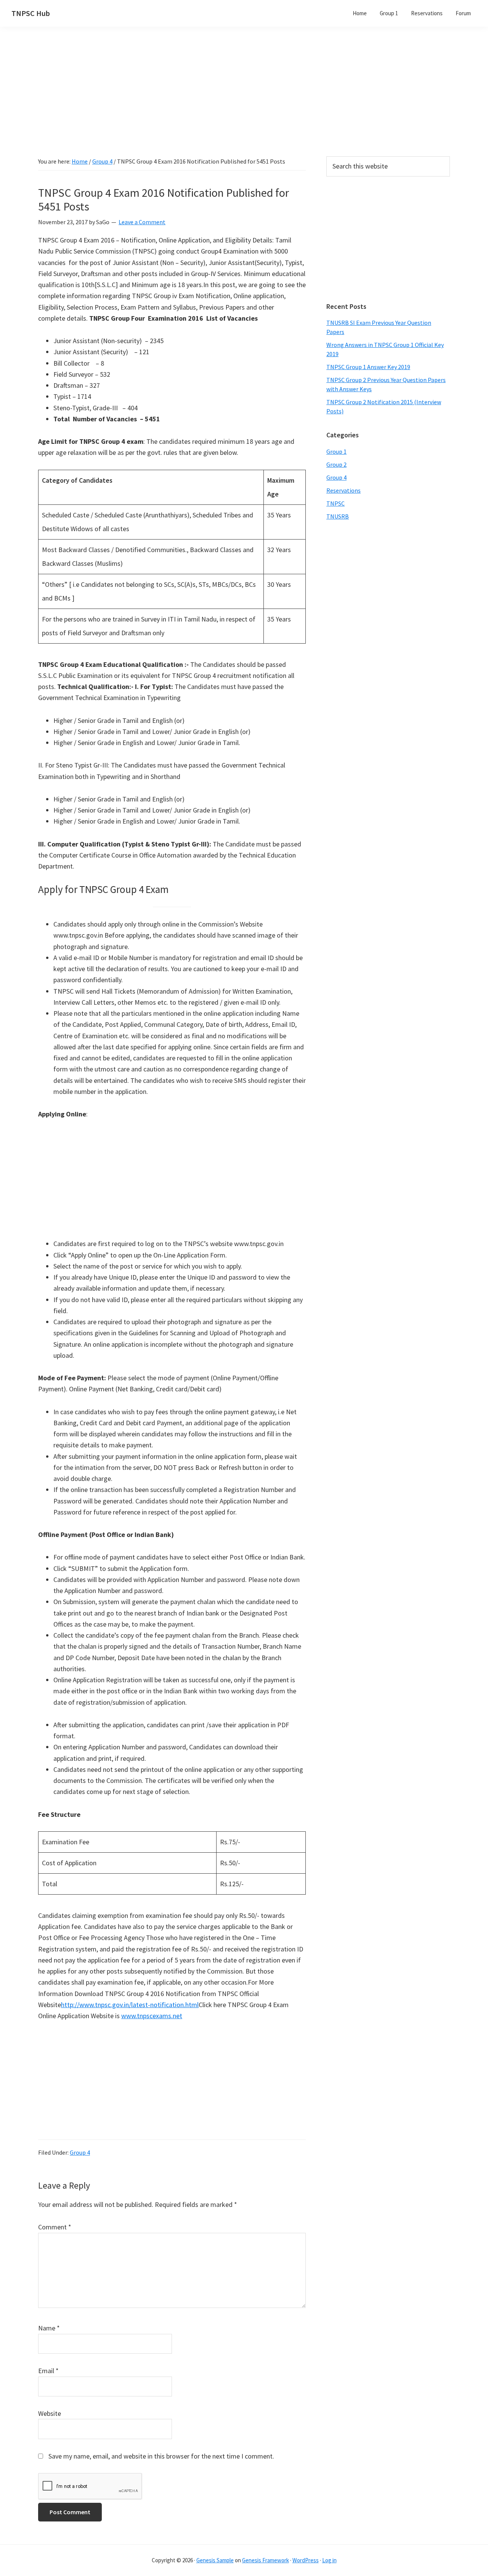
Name (49, 2328)
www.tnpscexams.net (152, 2016)
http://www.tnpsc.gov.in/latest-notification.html (130, 2005)
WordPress (306, 2560)
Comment (55, 2227)
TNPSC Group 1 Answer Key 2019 (368, 367)
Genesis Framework (266, 2560)
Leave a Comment (142, 222)
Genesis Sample (215, 2560)
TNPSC (335, 503)
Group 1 (336, 451)
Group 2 (336, 464)
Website (50, 2413)
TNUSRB (338, 516)
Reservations (344, 490)
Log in (329, 2560)
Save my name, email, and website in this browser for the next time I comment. (161, 2456)
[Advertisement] (244, 103)
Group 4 (80, 2152)
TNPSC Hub (31, 13)
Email (48, 2371)
